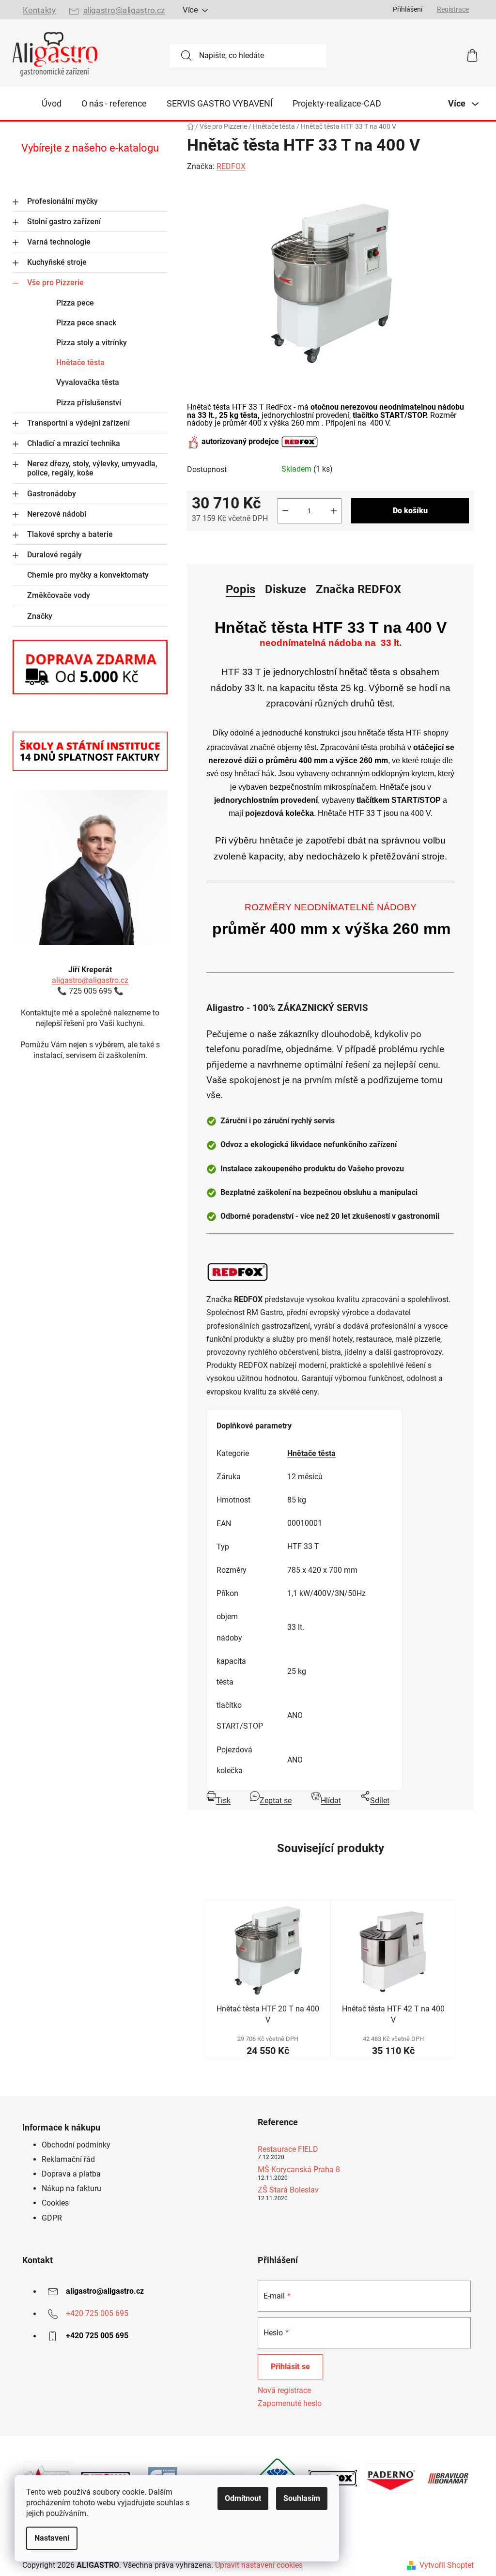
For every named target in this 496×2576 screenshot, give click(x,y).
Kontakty (39, 10)
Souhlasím (302, 2498)
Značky (40, 616)
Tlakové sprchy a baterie (70, 534)
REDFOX (231, 166)
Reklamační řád (68, 2159)
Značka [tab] (358, 589)
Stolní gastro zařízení (64, 222)
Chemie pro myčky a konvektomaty (88, 575)
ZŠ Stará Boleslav (288, 2190)
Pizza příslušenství (89, 403)
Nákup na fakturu (71, 2188)
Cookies (55, 2203)
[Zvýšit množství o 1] (334, 511)
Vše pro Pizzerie (55, 283)
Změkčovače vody (59, 595)
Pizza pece (75, 303)
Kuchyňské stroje (57, 262)
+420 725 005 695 (97, 2314)
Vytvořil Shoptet (447, 2565)
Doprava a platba (71, 2174)
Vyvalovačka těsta (88, 382)
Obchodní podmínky (76, 2145)
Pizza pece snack (86, 323)
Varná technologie (59, 242)
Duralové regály (54, 555)
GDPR (52, 2218)
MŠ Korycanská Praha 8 (299, 2170)
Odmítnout (243, 2498)
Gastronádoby (52, 494)
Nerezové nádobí (57, 514)
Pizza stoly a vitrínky (92, 343)
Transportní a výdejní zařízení (78, 423)
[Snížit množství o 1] (285, 511)
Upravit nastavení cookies (259, 2565)
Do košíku (410, 511)
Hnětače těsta (80, 362)
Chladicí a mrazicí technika (74, 443)
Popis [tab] (240, 589)
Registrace (453, 9)
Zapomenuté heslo (290, 2403)
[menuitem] (52, 104)
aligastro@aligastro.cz (124, 10)
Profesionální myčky (62, 201)
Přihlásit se (290, 2367)
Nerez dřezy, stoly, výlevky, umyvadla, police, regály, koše (92, 468)
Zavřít (241, 547)
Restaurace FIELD (288, 2149)
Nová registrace (284, 2390)
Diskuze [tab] (286, 589)
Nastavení (52, 2538)
